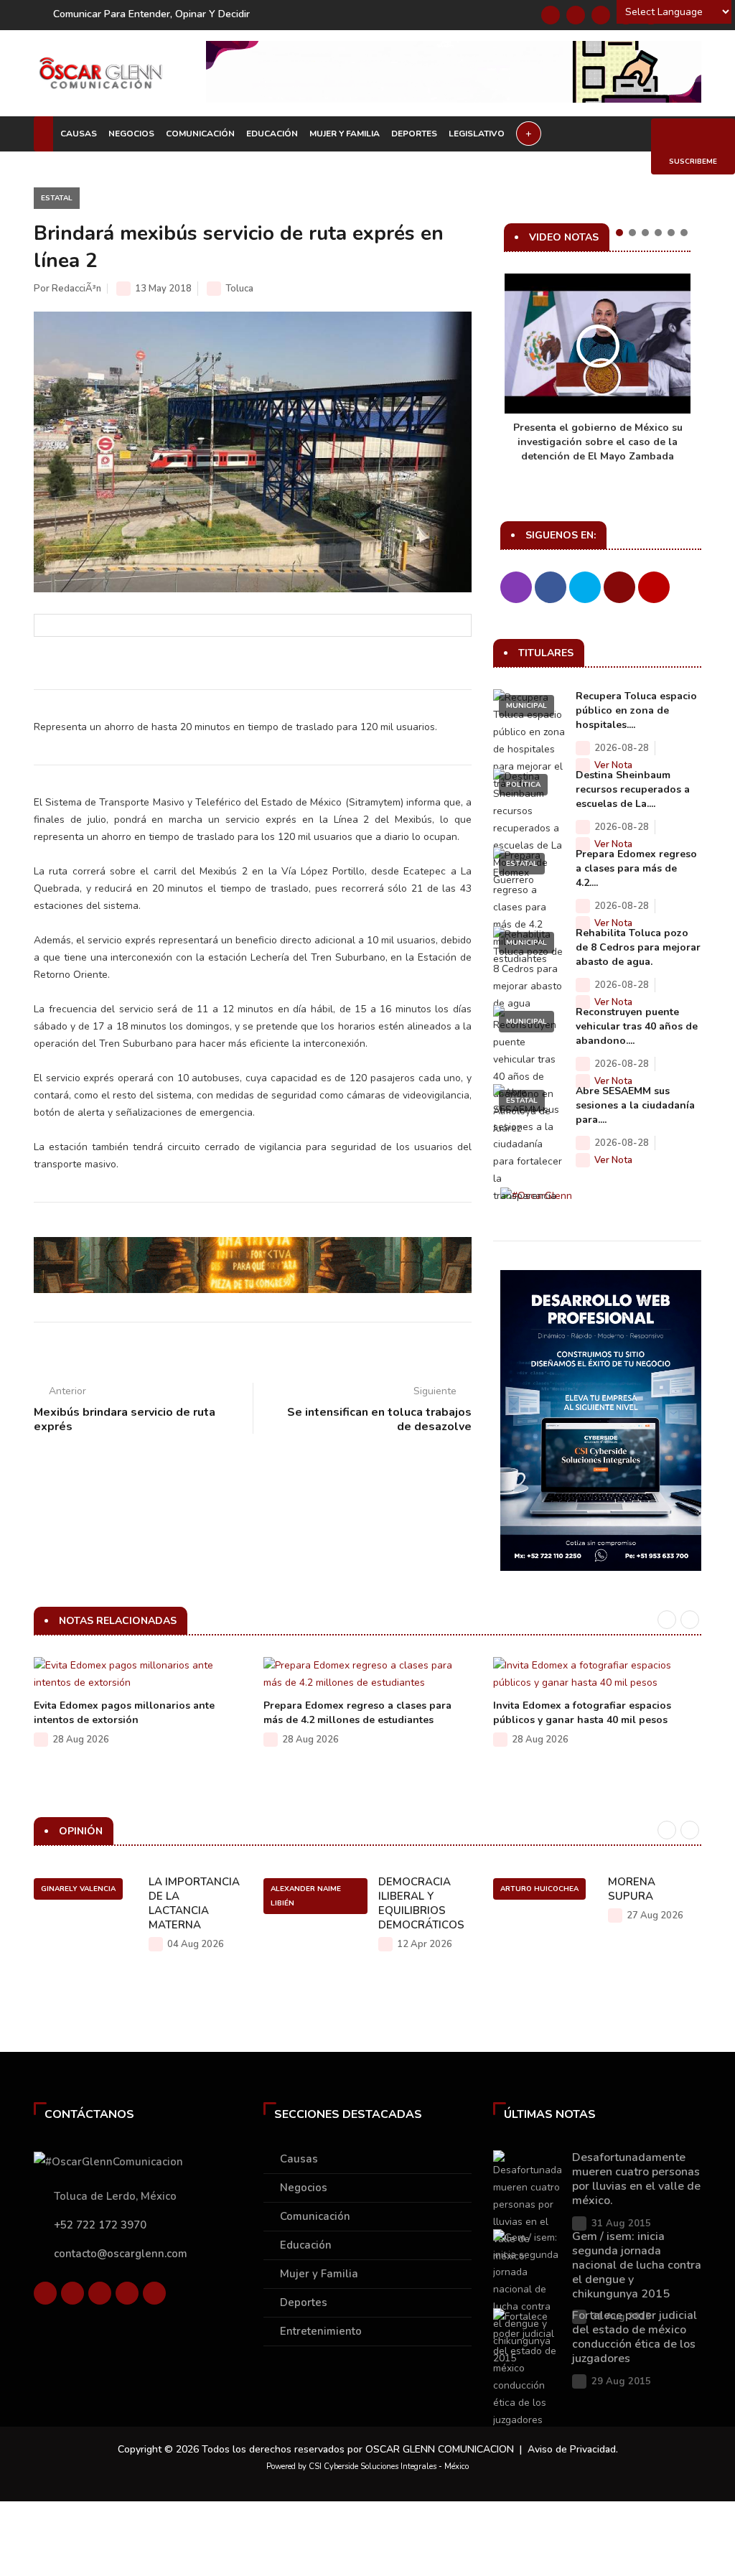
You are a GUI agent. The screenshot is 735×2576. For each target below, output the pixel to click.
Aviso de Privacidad (572, 2449)
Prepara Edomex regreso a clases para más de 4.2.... (636, 868)
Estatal (57, 198)
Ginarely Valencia (78, 1889)
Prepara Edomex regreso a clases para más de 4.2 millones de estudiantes (357, 1713)
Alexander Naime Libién (306, 1896)
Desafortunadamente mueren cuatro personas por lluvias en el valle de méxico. (636, 2179)
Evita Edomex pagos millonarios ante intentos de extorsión (124, 1713)
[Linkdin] (601, 15)
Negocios (131, 134)
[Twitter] (576, 15)
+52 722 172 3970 (100, 2225)
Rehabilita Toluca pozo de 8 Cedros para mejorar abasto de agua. (638, 947)
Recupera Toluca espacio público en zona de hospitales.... (636, 710)
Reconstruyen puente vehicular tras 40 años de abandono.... (637, 1026)
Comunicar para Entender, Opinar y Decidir (151, 14)
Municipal (526, 706)
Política (523, 785)
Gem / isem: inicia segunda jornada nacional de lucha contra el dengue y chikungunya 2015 (637, 2265)
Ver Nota (613, 765)
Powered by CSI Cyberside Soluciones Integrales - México (367, 2467)
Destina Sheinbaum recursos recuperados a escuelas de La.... (633, 789)
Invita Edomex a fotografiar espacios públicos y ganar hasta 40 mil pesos (582, 1713)
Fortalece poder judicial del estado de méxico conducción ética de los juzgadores (635, 2337)
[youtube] (127, 2293)
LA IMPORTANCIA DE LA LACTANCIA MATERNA (194, 1903)
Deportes (414, 134)
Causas (79, 134)
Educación (272, 134)
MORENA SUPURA (632, 1889)
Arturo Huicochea (539, 1889)
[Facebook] (551, 15)
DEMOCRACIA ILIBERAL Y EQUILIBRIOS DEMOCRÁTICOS (421, 1903)
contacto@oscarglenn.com (121, 2254)
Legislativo (477, 134)
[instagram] (154, 2293)
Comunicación (200, 134)
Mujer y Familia (345, 134)
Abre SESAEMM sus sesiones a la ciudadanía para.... (635, 1105)
